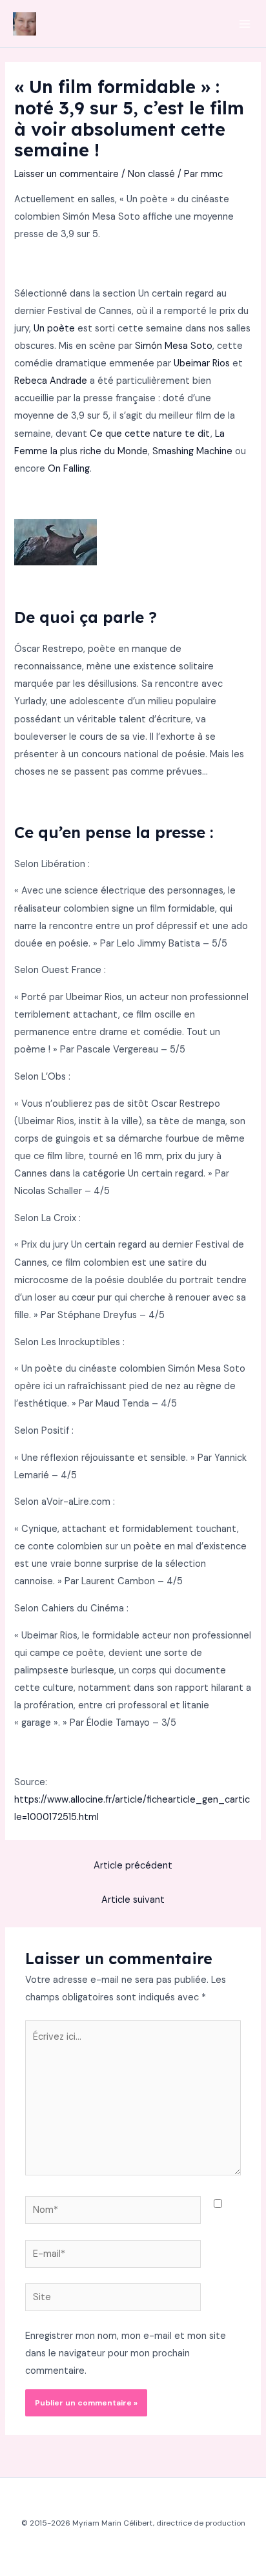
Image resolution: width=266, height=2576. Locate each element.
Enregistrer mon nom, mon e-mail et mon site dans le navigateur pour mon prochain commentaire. (126, 2353)
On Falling (69, 469)
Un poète (54, 329)
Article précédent (133, 1866)
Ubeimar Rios (202, 363)
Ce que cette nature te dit (150, 434)
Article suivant (133, 1900)
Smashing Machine (192, 451)
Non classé (151, 174)
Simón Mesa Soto (174, 346)
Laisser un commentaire (66, 174)
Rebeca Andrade (51, 381)
